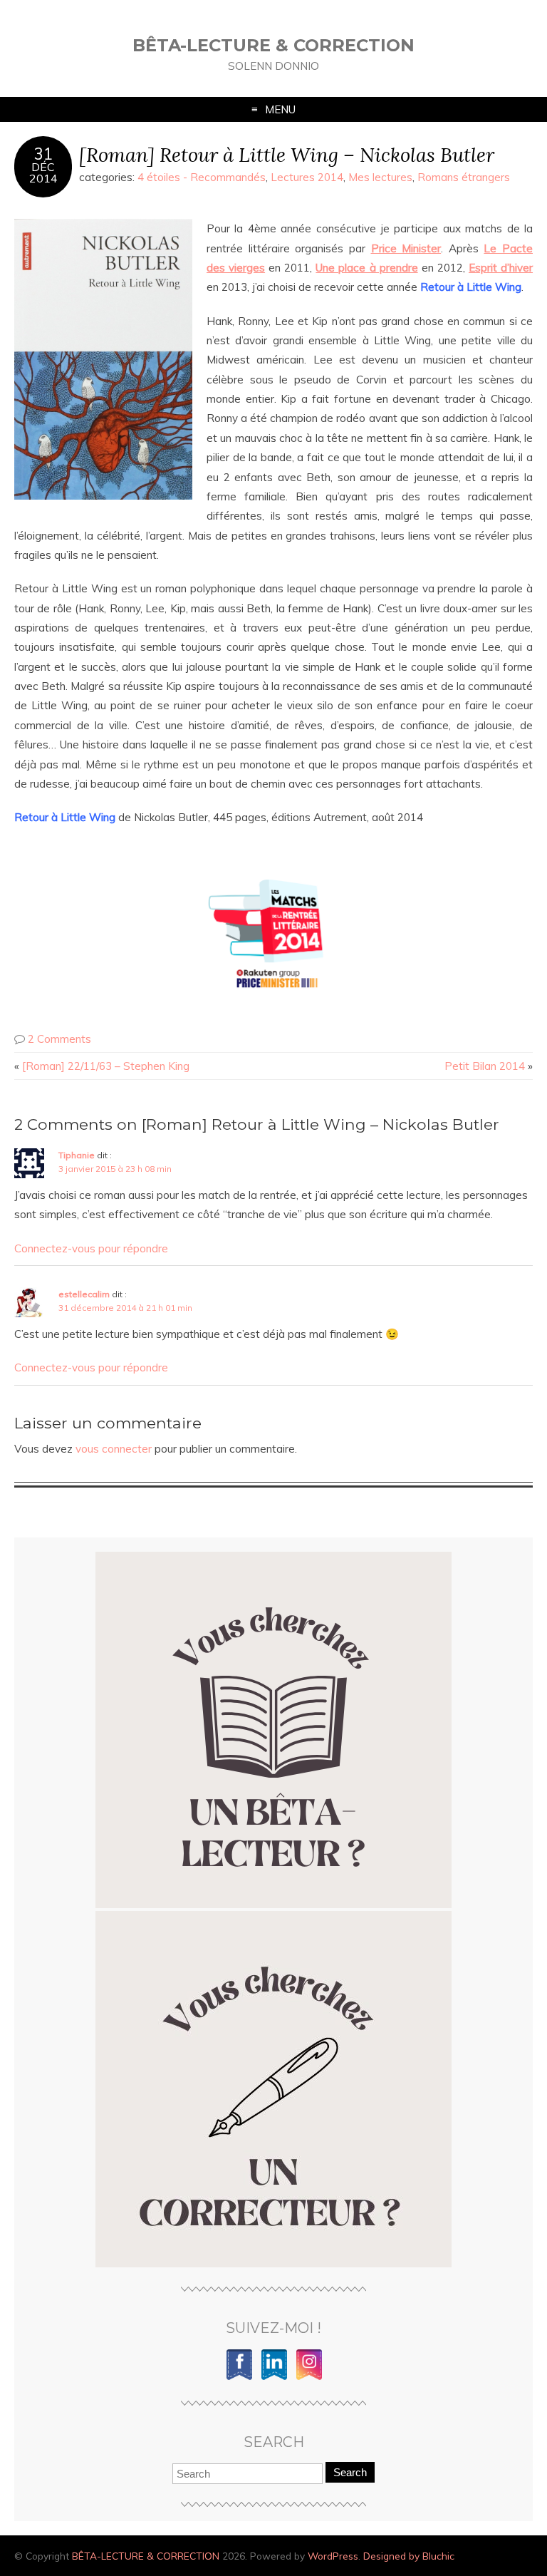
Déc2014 (43, 172)
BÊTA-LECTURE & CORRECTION (273, 45)
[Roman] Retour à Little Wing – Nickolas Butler (287, 154)
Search (350, 2472)
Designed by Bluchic (409, 2556)
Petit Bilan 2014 (485, 1066)
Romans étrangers (464, 177)
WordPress (333, 2556)
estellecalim (84, 1294)
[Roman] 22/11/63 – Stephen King (106, 1066)
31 (43, 154)
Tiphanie (77, 1155)
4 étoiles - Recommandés (202, 177)
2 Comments (59, 1039)
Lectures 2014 (307, 177)
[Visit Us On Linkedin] (274, 2377)
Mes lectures (380, 177)
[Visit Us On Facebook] (239, 2377)
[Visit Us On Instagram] (309, 2377)
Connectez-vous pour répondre (91, 1248)
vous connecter (114, 1449)
